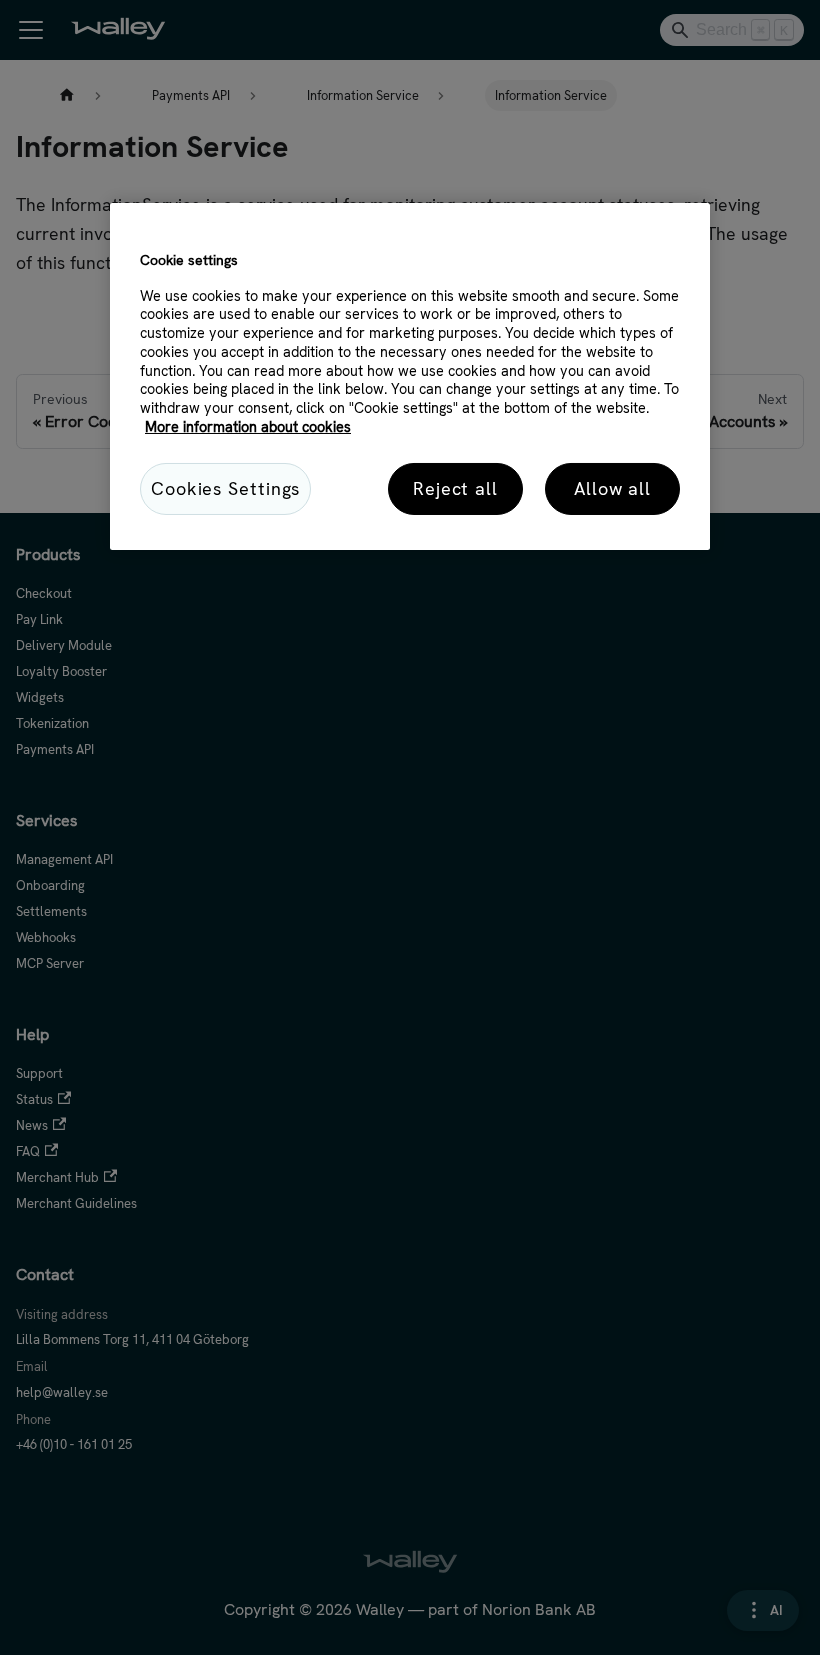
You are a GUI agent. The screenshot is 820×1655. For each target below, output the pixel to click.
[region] (410, 376)
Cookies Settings (225, 488)
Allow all (612, 488)
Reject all (455, 488)
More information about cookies (248, 427)
